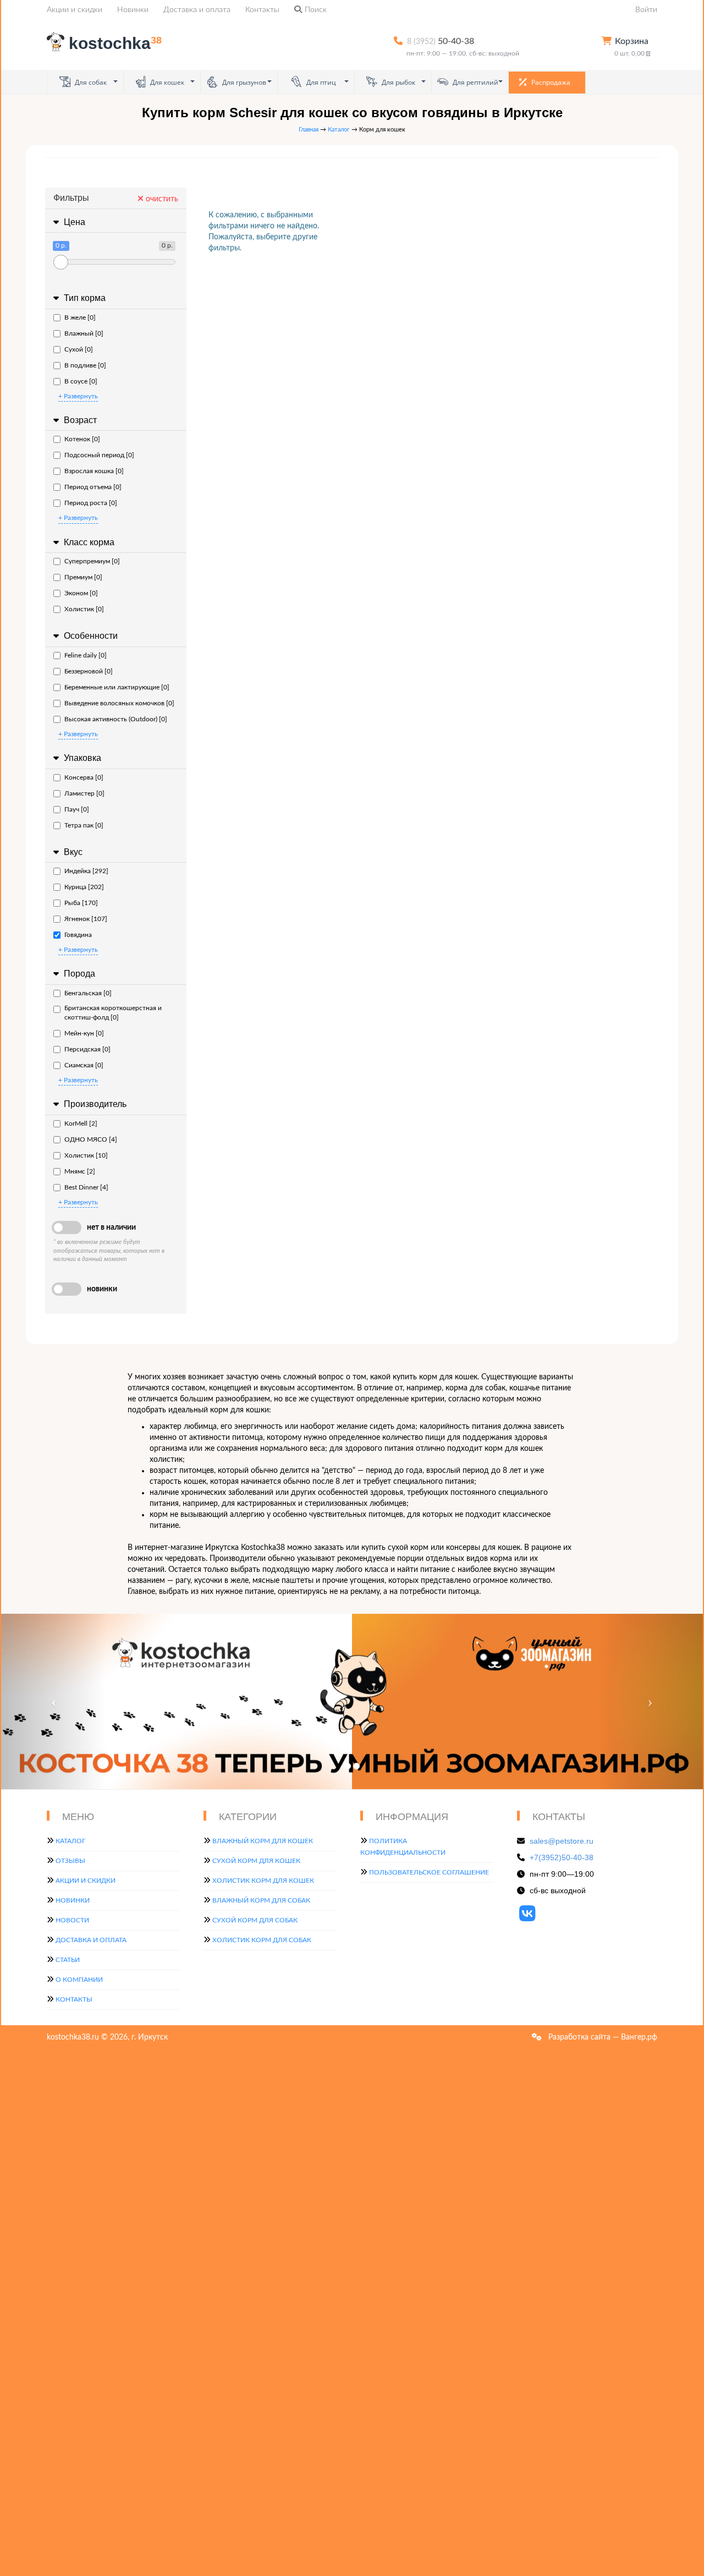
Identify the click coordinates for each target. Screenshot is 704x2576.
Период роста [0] (91, 503)
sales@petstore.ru (562, 1841)
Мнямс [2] (80, 1171)
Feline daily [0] (86, 655)
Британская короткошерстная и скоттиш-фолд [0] (113, 1013)
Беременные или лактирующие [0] (117, 687)
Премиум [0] (83, 577)
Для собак (90, 82)
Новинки (133, 10)
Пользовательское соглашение (429, 1872)
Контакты (262, 10)
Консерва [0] (84, 777)
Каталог (339, 130)
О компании (79, 1980)
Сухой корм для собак (255, 1920)
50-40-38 (441, 41)
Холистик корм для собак (262, 1940)
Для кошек (166, 82)
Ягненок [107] (86, 919)
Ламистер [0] (84, 793)
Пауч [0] (77, 809)
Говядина (78, 935)
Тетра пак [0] (84, 825)
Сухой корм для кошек (256, 1861)
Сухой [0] (79, 349)
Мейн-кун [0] (84, 1033)
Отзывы (70, 1861)
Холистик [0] (84, 609)
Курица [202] (84, 887)
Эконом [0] (81, 593)
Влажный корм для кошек (263, 1841)
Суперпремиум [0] (92, 561)
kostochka (115, 43)
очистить (161, 199)
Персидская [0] (87, 1049)
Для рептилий (475, 82)
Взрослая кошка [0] (94, 471)
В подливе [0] (85, 365)
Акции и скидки (75, 10)
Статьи (68, 1960)
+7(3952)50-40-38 (562, 1857)
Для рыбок (398, 82)
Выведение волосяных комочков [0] (119, 703)
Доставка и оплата (197, 10)
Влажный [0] (84, 333)
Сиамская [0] (84, 1065)
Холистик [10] (86, 1155)
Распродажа (550, 82)
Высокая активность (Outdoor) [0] (116, 719)
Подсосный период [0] (99, 455)
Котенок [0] (82, 439)
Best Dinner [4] (86, 1187)
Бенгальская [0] (88, 993)
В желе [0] (80, 317)
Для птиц (320, 82)
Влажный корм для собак (261, 1900)
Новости (72, 1920)
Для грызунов (243, 82)
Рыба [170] (81, 903)
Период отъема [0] (93, 487)
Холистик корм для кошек (263, 1881)
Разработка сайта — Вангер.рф (602, 2037)
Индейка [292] (86, 871)
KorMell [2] (81, 1123)
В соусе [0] (81, 381)
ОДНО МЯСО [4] (91, 1139)
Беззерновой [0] (89, 671)
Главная (309, 130)
